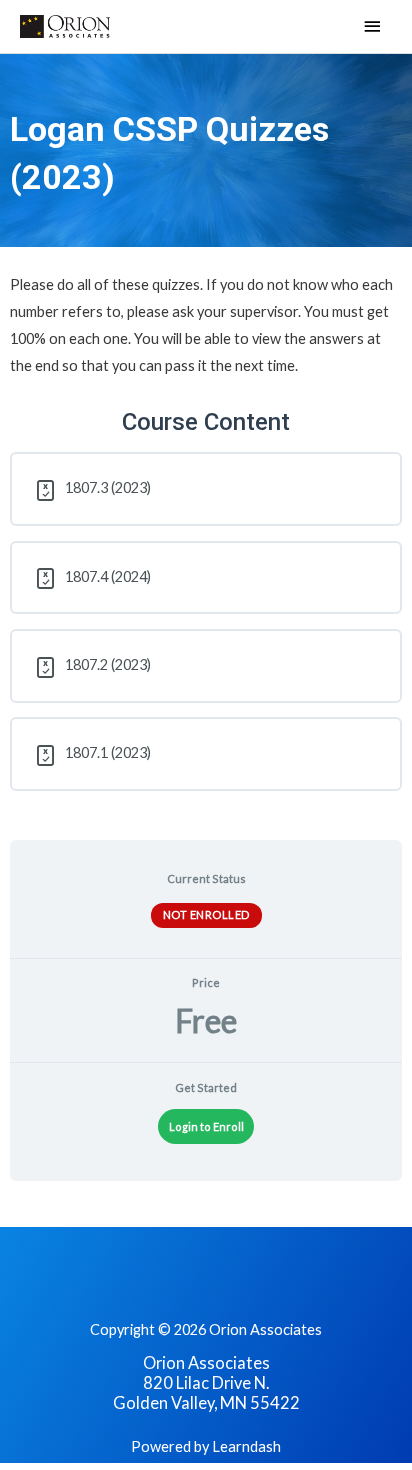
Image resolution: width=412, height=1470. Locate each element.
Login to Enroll (206, 1126)
